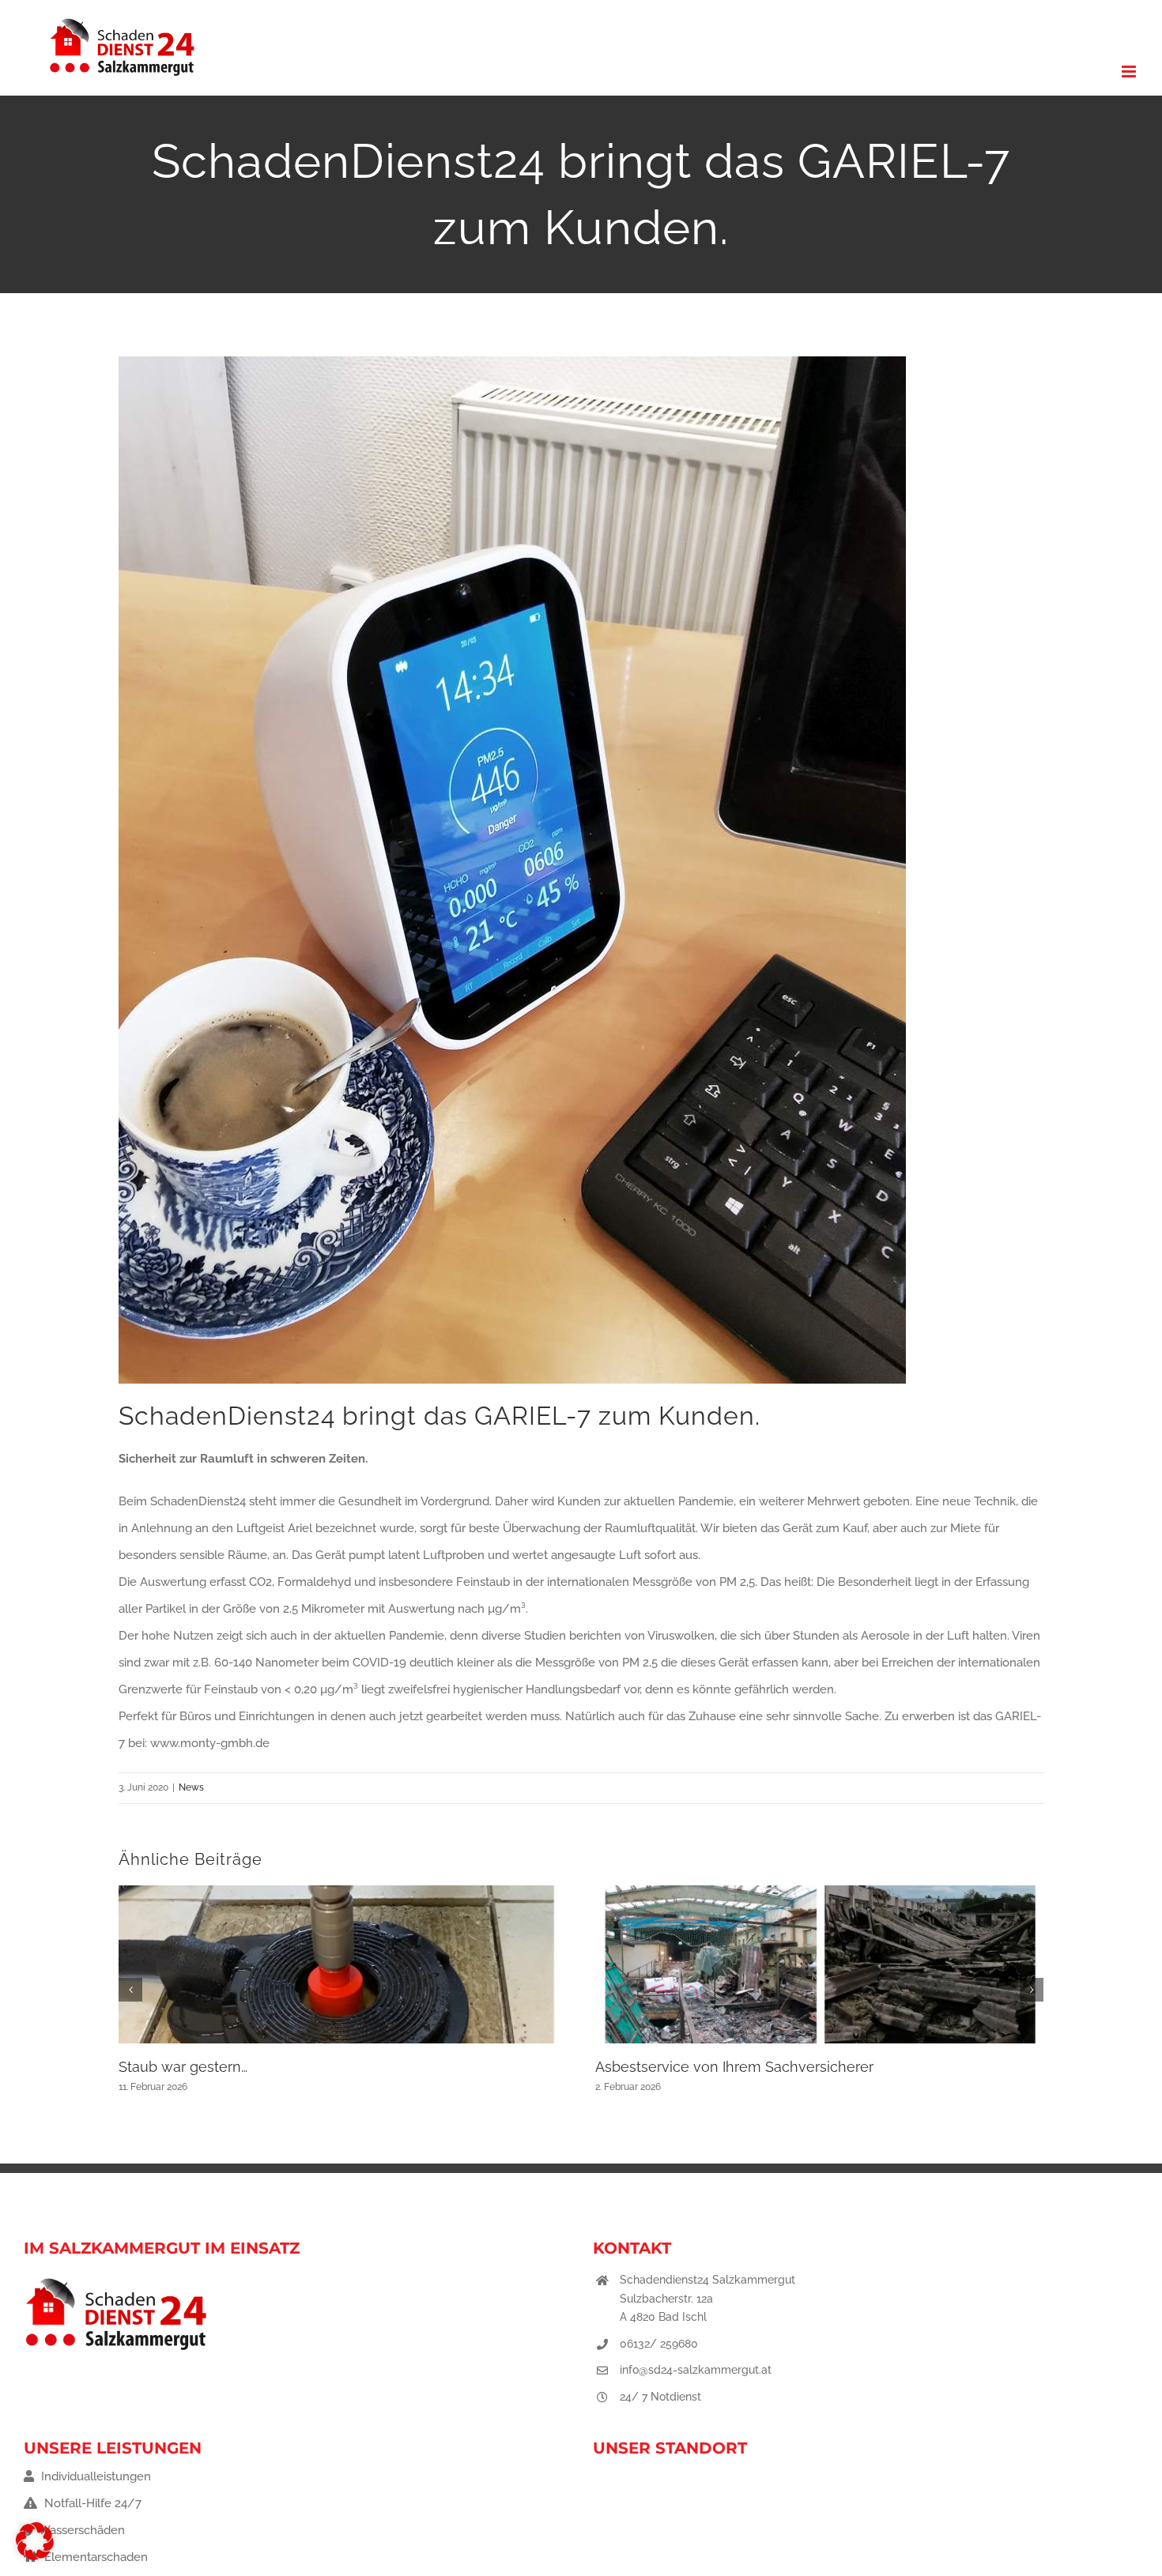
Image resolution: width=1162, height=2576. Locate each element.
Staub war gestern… (183, 2067)
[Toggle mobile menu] (1130, 72)
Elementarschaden (94, 2557)
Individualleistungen (94, 2476)
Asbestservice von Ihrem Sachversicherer (734, 2067)
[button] (130, 1990)
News (191, 1787)
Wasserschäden (80, 2530)
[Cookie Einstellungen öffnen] (35, 2556)
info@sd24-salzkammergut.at (696, 2370)
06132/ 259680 (659, 2344)
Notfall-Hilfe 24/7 (91, 2503)
